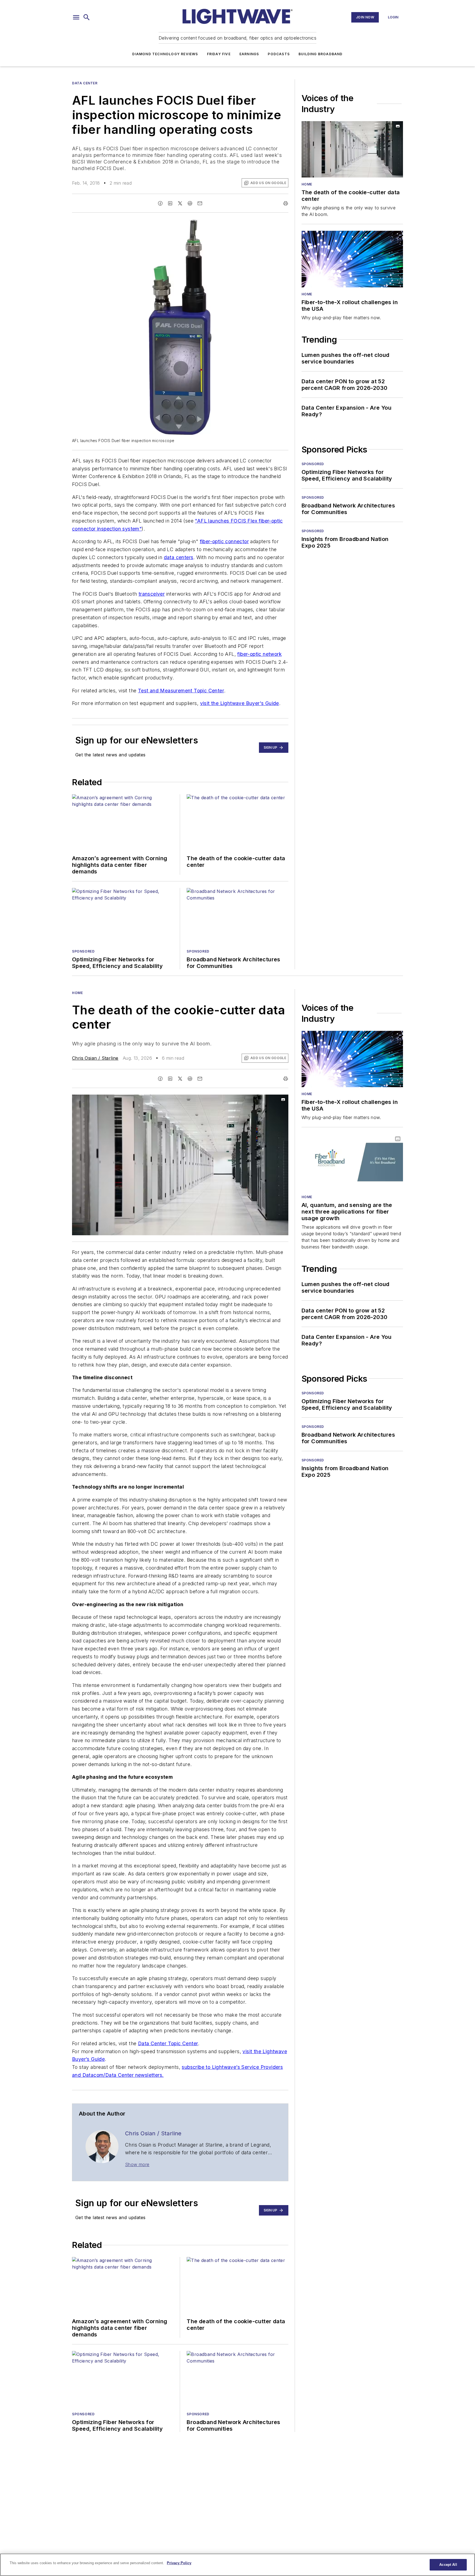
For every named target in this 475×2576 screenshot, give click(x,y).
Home (307, 184)
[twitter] (180, 203)
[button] (76, 17)
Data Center (85, 83)
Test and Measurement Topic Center (181, 691)
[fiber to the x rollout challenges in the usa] (352, 259)
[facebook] (160, 203)
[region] (237, 2565)
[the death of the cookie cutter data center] (352, 149)
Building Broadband (321, 54)
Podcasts (279, 54)
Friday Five (219, 54)
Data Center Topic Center (168, 2043)
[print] (286, 203)
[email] (200, 203)
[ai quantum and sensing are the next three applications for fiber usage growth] (352, 1162)
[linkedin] (170, 203)
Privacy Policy (179, 2563)
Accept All (448, 2565)
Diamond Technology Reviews (165, 54)
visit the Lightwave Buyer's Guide (240, 703)
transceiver (152, 594)
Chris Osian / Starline (95, 1058)
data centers (179, 557)
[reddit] (190, 203)
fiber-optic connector (224, 541)
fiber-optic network (259, 654)
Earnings (249, 54)
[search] (87, 17)
